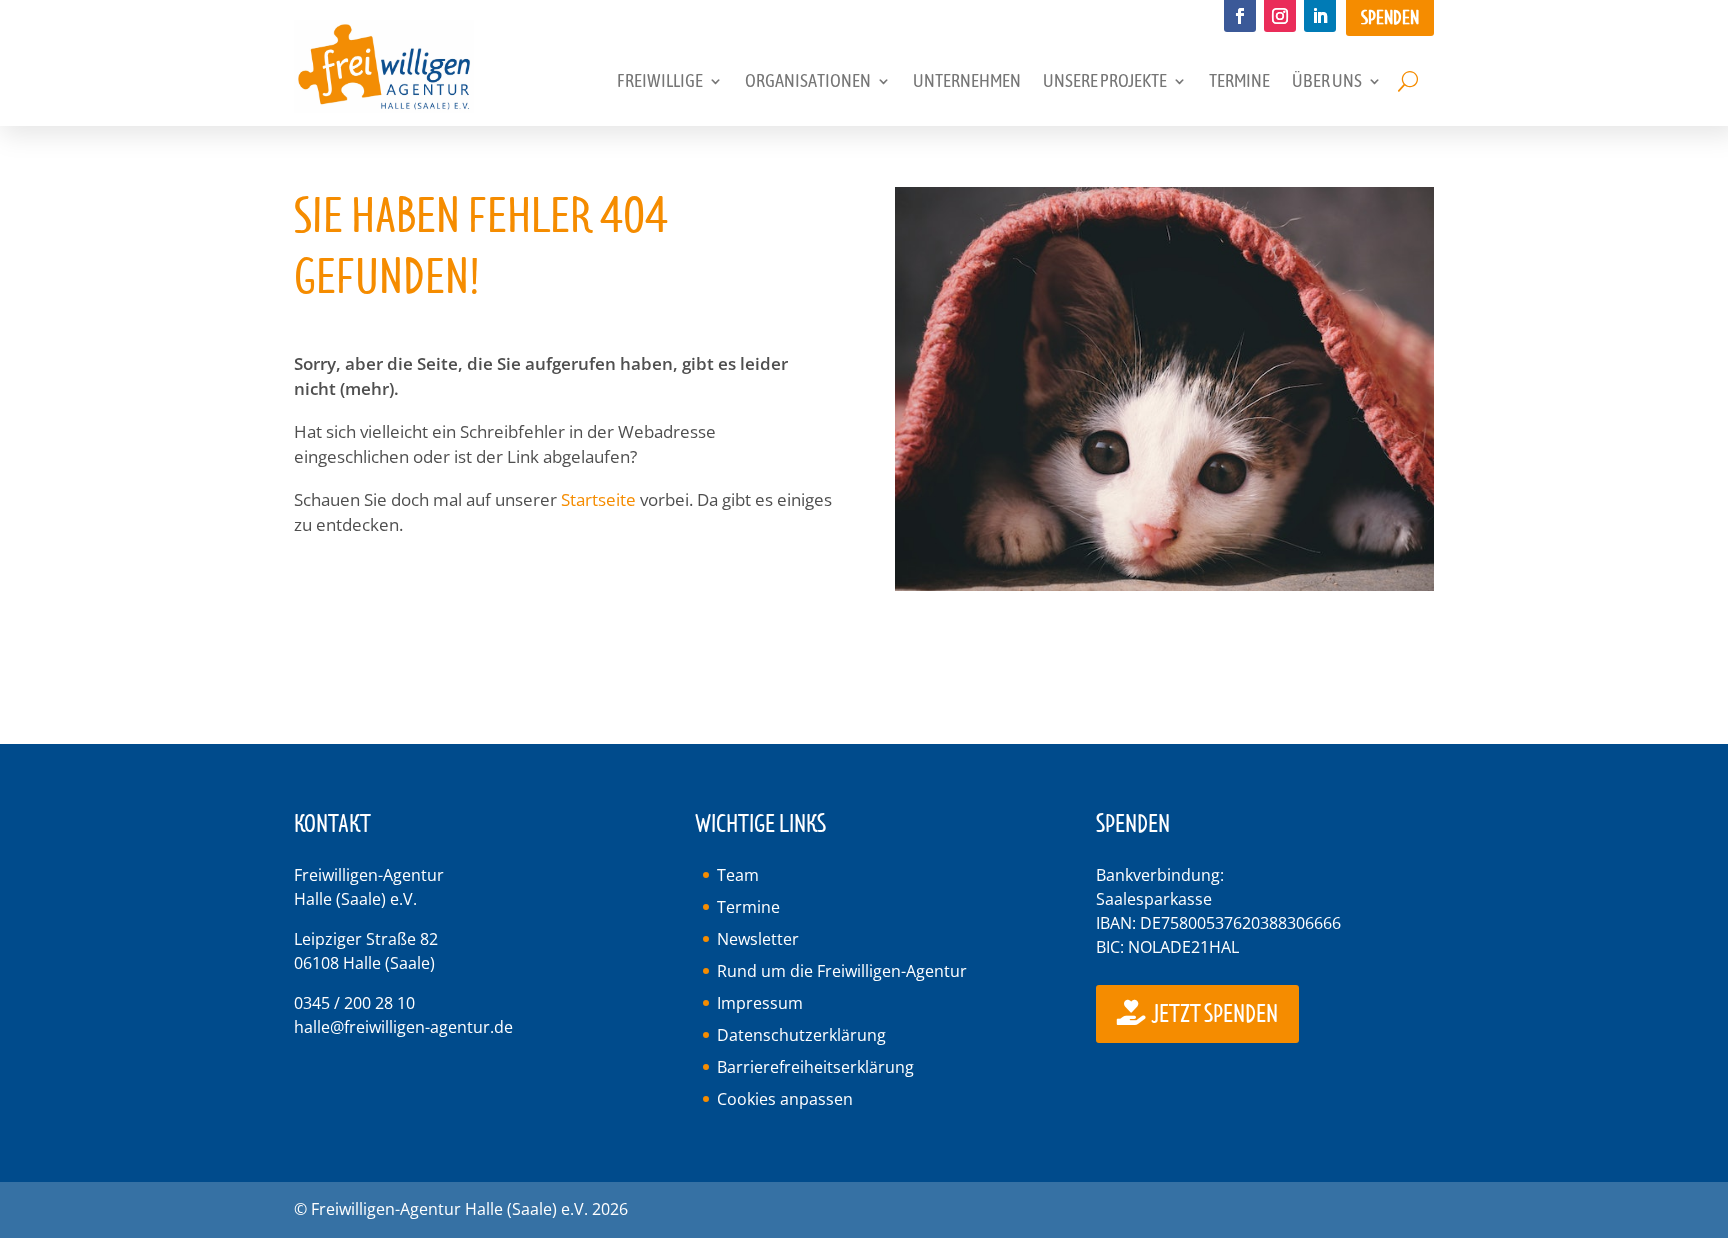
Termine (748, 907)
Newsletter (758, 939)
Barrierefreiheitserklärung (815, 1067)
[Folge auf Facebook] (1240, 16)
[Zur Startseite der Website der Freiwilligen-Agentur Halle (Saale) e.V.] (384, 106)
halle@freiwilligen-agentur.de (403, 1027)
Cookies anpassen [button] (785, 1099)
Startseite (598, 499)
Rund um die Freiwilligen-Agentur (842, 971)
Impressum (760, 1003)
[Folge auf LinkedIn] (1320, 16)
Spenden (1390, 18)
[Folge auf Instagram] (1280, 16)
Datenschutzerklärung (801, 1035)
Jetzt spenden (1213, 1014)
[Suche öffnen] (1408, 82)
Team (738, 875)
